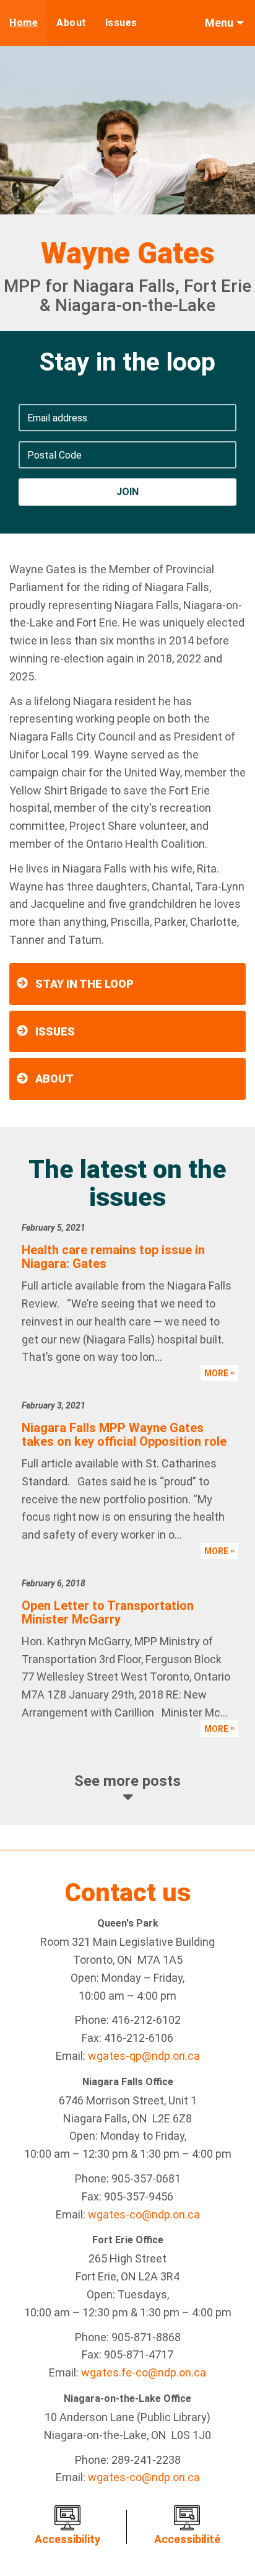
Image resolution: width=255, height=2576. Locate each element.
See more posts (127, 1781)
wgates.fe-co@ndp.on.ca (144, 2372)
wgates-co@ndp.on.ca (144, 2214)
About (71, 23)
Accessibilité (187, 2539)
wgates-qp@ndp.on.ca (144, 2056)
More (217, 1373)
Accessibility (67, 2539)
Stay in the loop (84, 984)
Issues (121, 23)
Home (24, 23)
